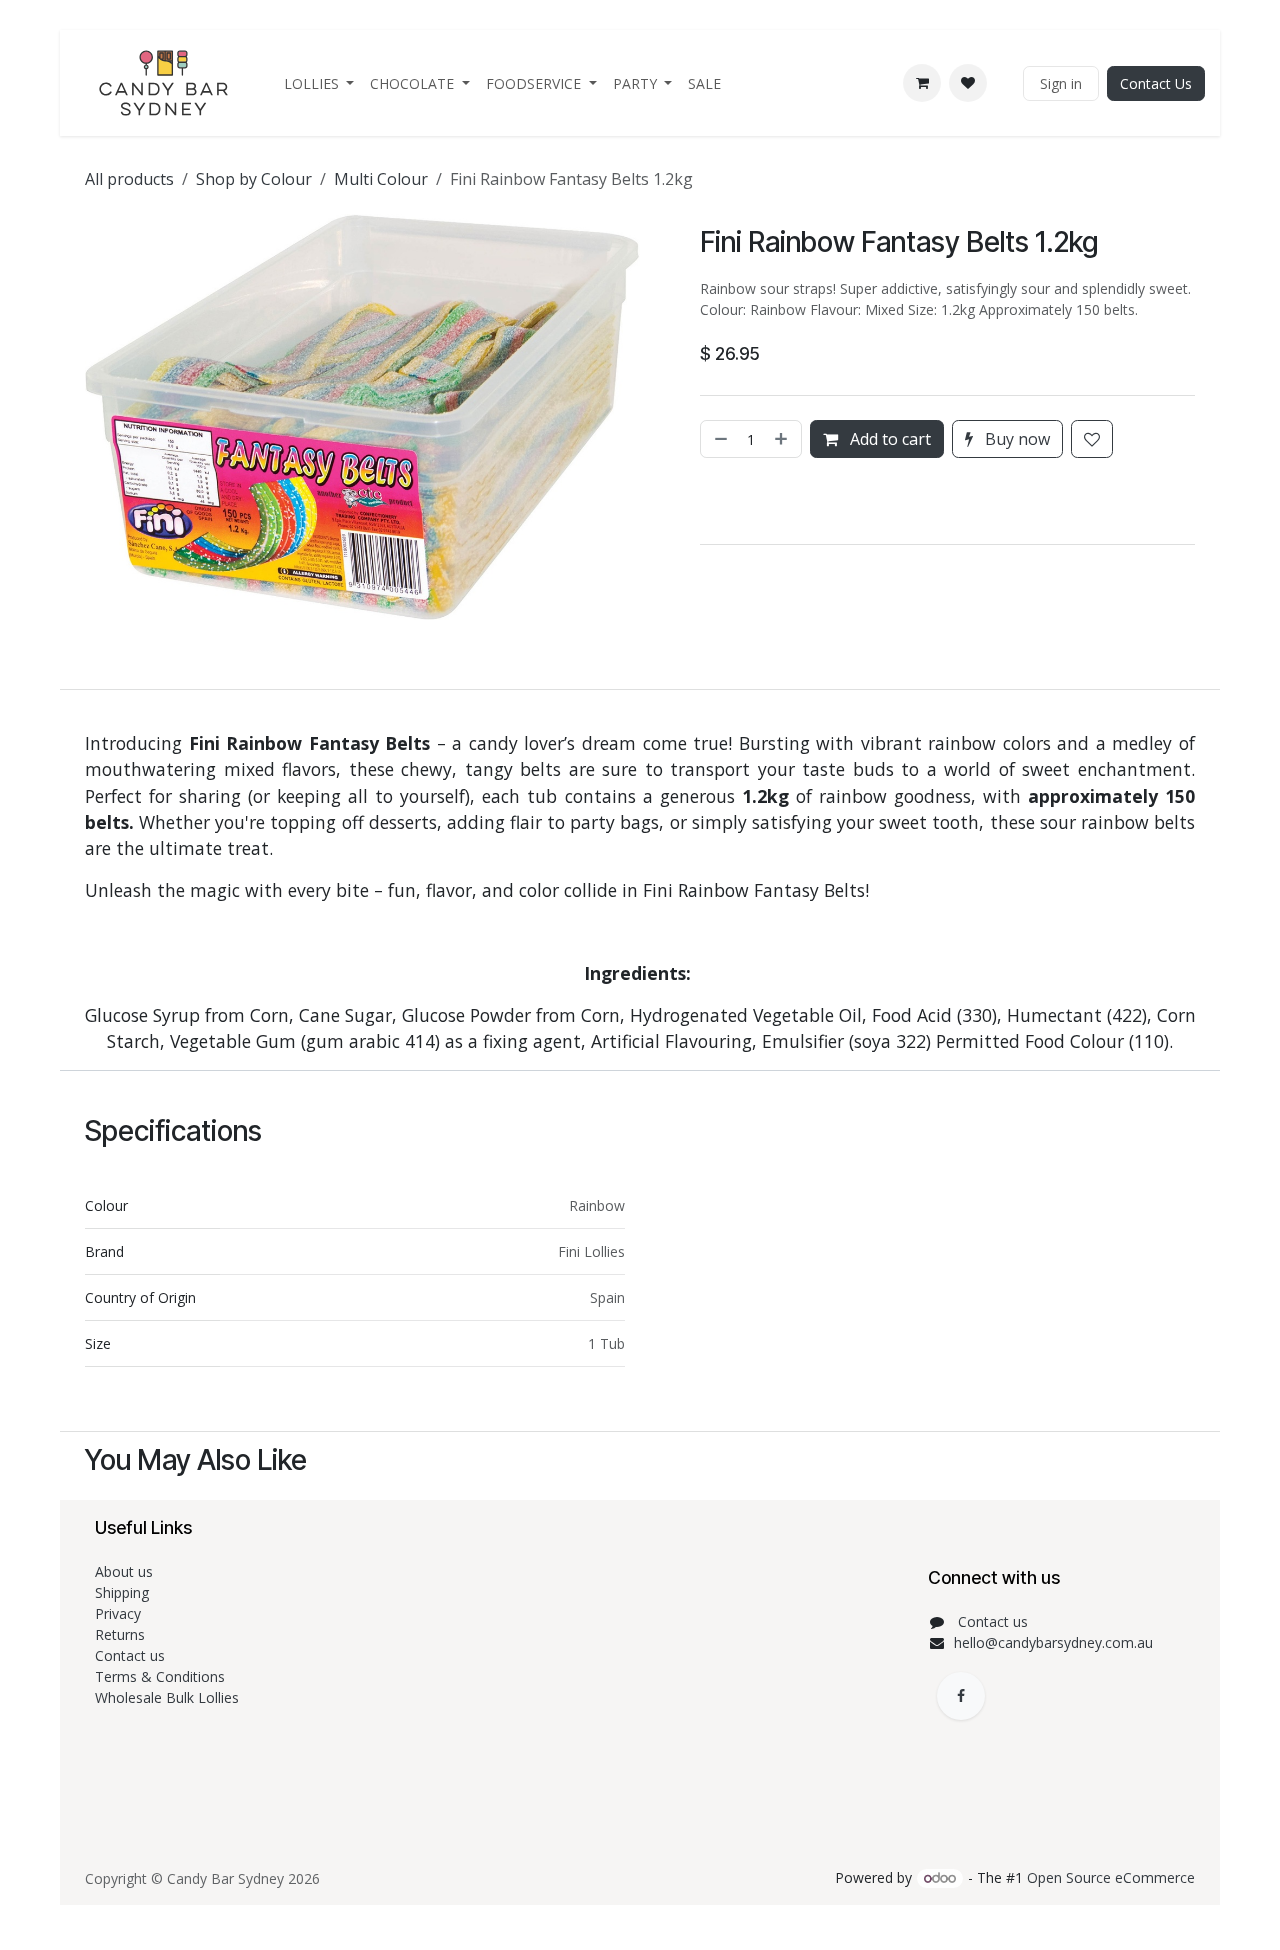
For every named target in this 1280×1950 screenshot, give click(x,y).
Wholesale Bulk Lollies (167, 1697)
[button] (703, 501)
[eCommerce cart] (922, 83)
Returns (122, 1634)
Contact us (132, 1655)
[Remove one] (719, 439)
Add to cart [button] (888, 439)
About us (124, 1571)
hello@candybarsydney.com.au (1053, 1642)
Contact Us (1156, 83)
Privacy (118, 1613)
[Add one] (783, 439)
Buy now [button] (1015, 439)
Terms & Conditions (162, 1676)
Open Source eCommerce (1111, 1877)
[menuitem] (319, 83)
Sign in (1061, 83)
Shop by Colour (254, 179)
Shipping (122, 1592)
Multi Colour (381, 179)
